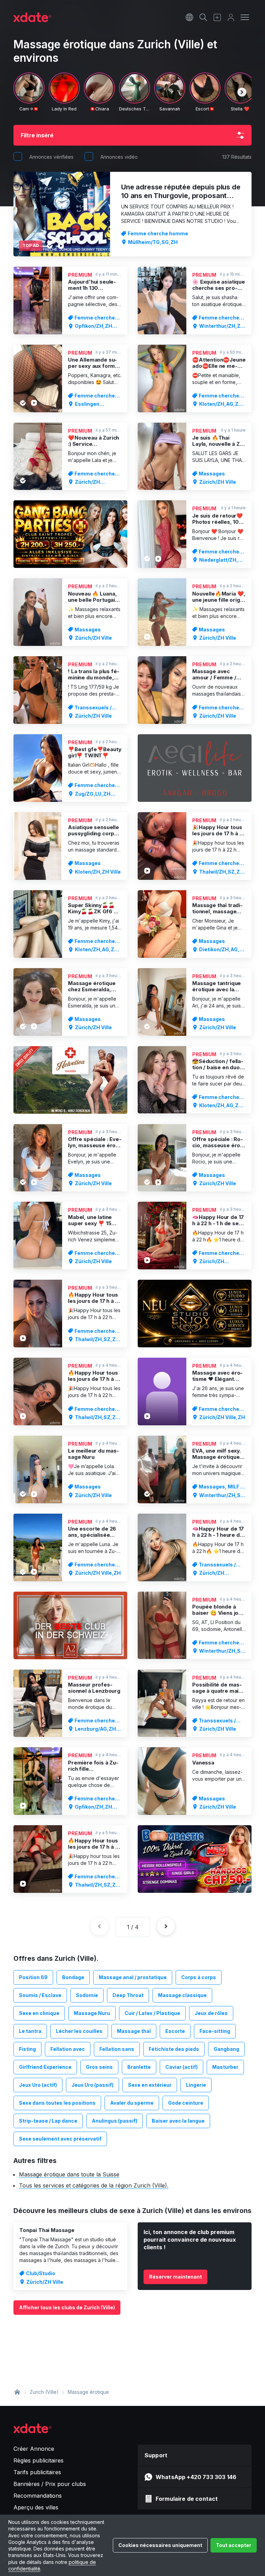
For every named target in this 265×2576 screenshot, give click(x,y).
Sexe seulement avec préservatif (60, 2139)
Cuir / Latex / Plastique (152, 2013)
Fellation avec (68, 2049)
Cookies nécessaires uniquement (160, 2545)
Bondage (73, 1977)
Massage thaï (134, 2031)
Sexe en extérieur (150, 2085)
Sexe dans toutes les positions (57, 2103)
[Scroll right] (242, 92)
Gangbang (226, 2049)
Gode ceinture (186, 2103)
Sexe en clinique (39, 2013)
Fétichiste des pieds (174, 2049)
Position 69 (33, 1977)
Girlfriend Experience (45, 2067)
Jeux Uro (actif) (38, 2085)
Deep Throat (128, 1995)
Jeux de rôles (211, 2013)
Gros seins (99, 2067)
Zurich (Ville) (44, 2392)
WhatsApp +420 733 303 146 (196, 2477)
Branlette (139, 2067)
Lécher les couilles (79, 2031)
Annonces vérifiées (51, 157)
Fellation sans (117, 2049)
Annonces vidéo (119, 157)
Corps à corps (199, 1977)
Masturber (225, 2067)
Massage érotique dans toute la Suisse (69, 2174)
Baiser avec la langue (178, 2121)
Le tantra (30, 2031)
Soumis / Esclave (40, 1995)
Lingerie (196, 2085)
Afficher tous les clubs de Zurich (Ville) (67, 2307)
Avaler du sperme (132, 2103)
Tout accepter (234, 2545)
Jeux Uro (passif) (92, 2085)
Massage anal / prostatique (133, 1977)
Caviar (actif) (181, 2067)
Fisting (27, 2049)
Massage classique (182, 1995)
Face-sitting (215, 2031)
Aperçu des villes (36, 2507)
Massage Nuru (92, 2013)
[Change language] (189, 17)
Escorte (175, 2031)
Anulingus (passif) (115, 2121)
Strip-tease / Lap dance (48, 2121)
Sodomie (87, 1995)
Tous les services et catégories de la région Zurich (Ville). (94, 2185)
